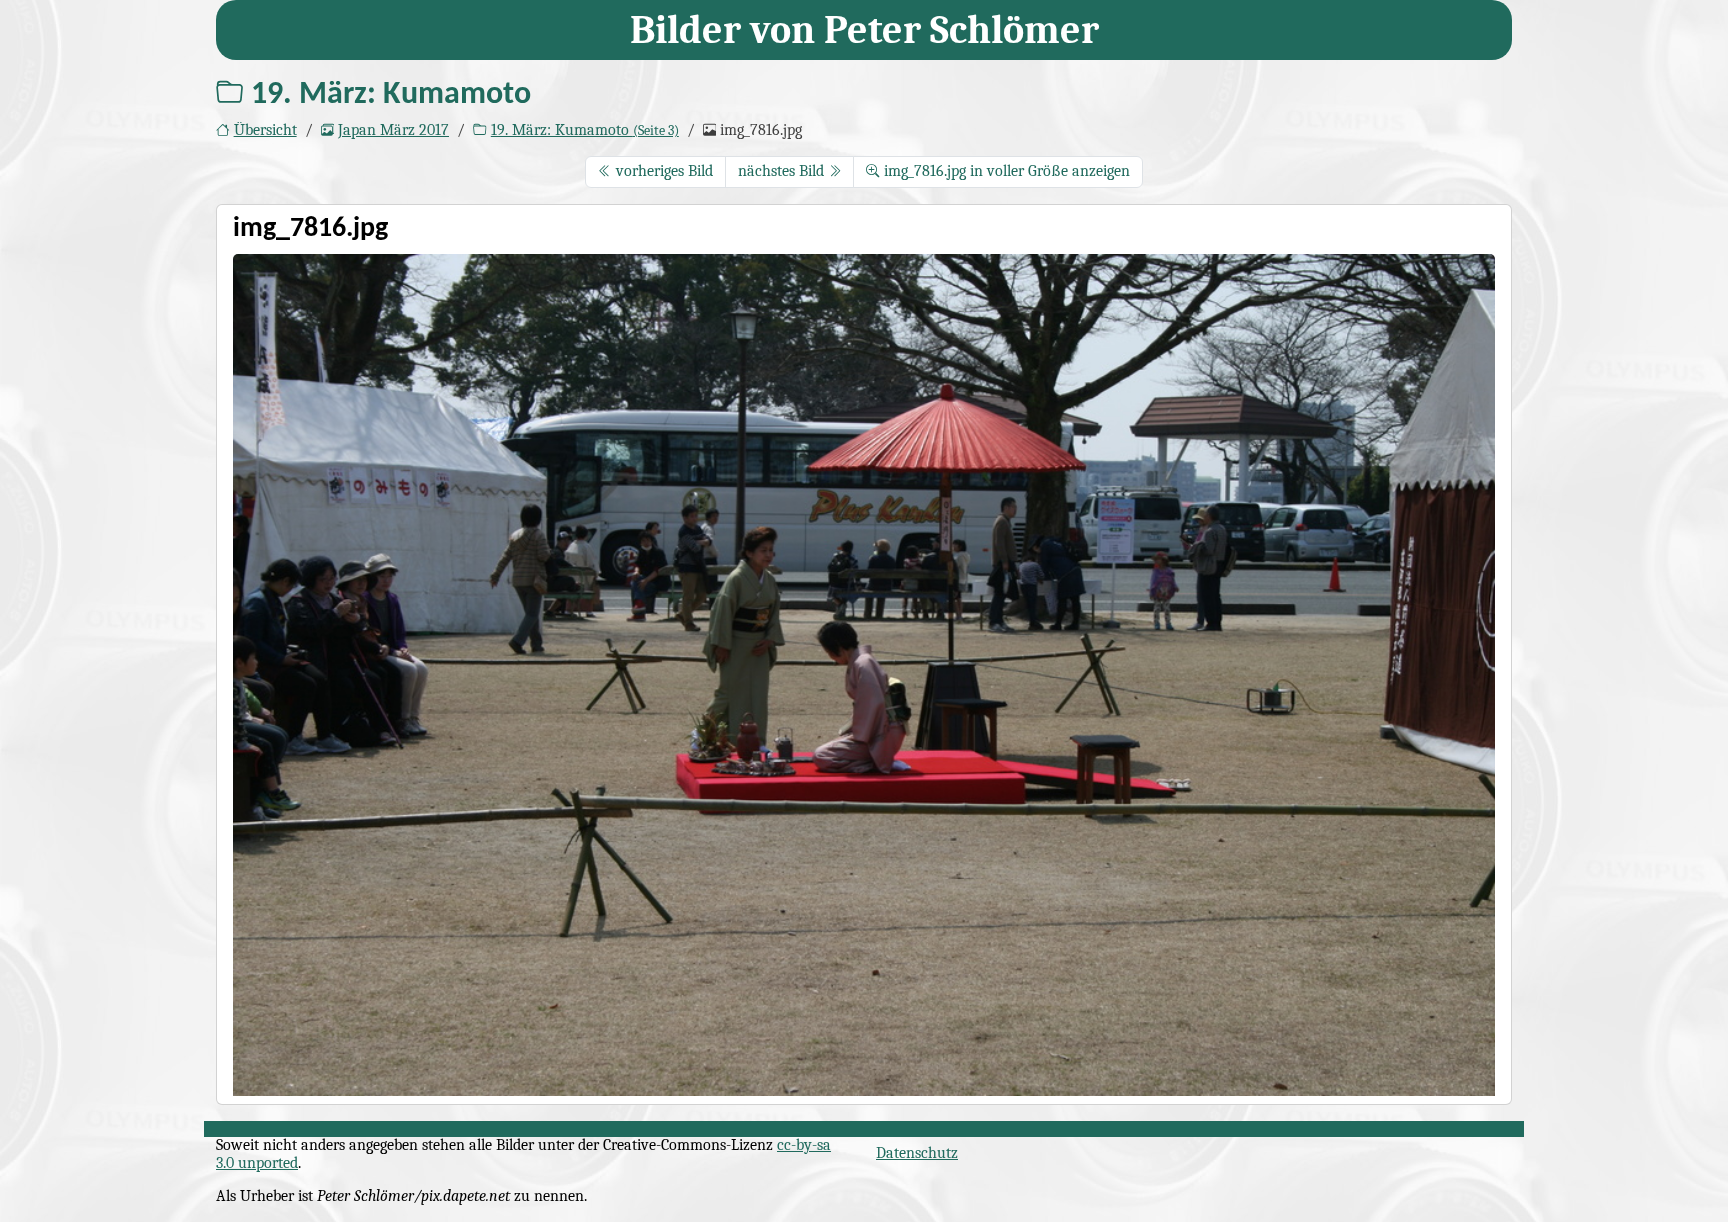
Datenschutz (917, 1153)
